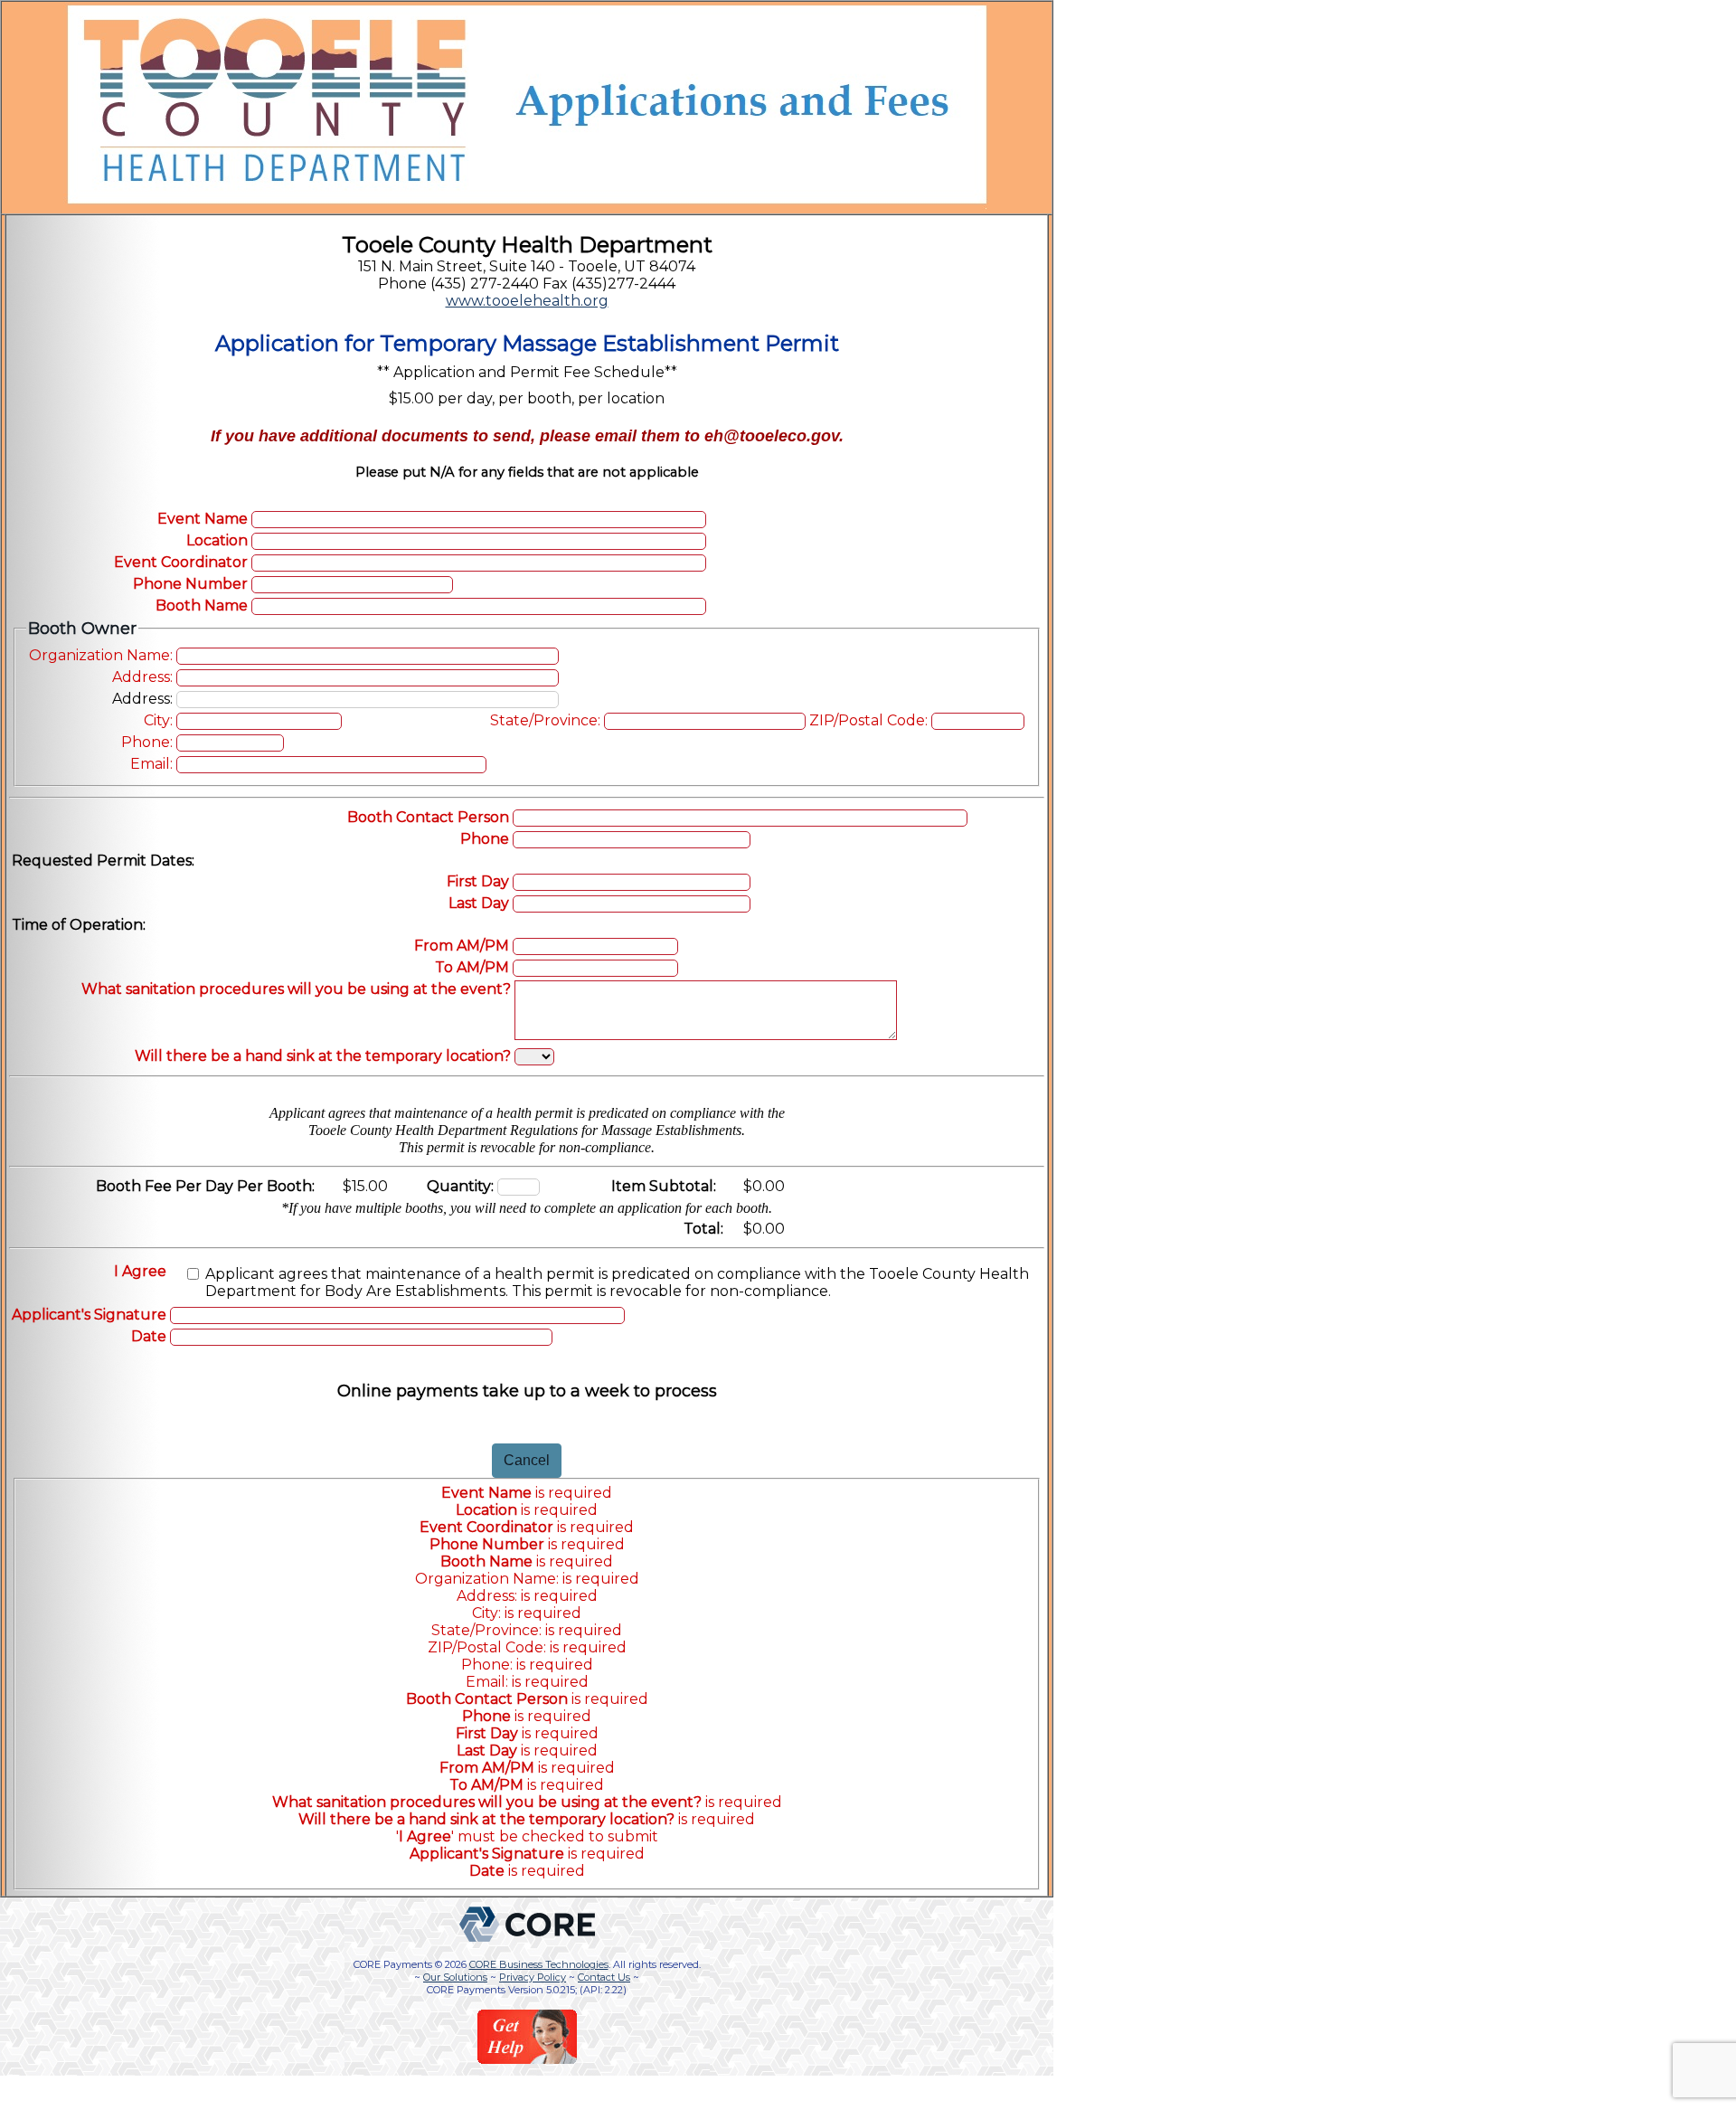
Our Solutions (455, 1977)
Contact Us (604, 1977)
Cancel (527, 1460)
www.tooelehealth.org (527, 301)
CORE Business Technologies (539, 1964)
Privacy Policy (533, 1977)
